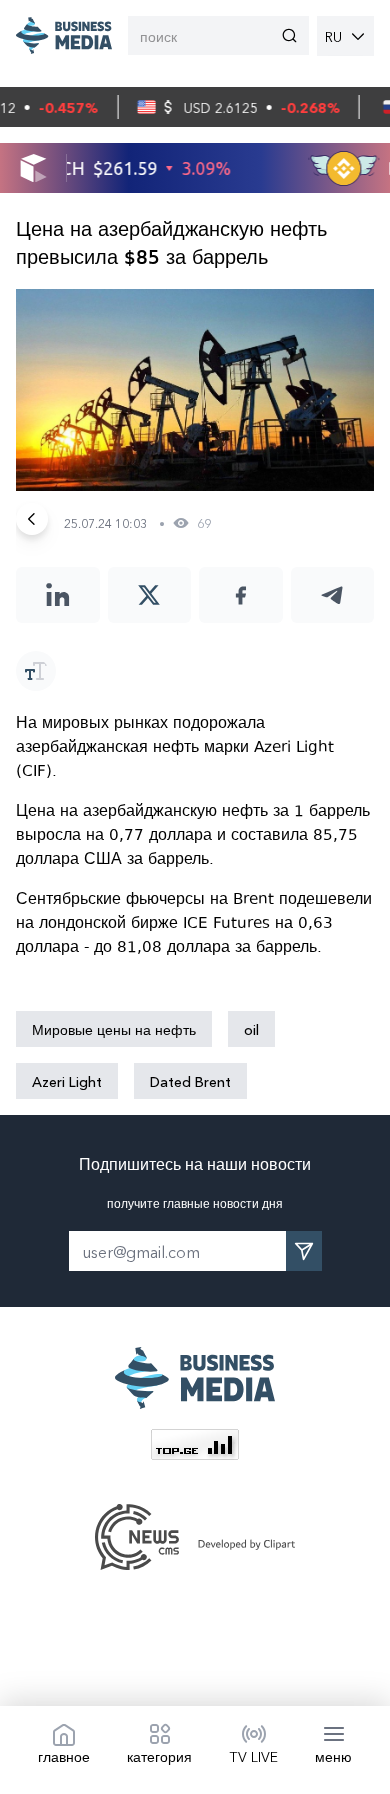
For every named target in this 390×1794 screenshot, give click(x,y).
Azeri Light (67, 1081)
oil (251, 1029)
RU (333, 36)
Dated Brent (190, 1081)
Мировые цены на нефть (114, 1029)
